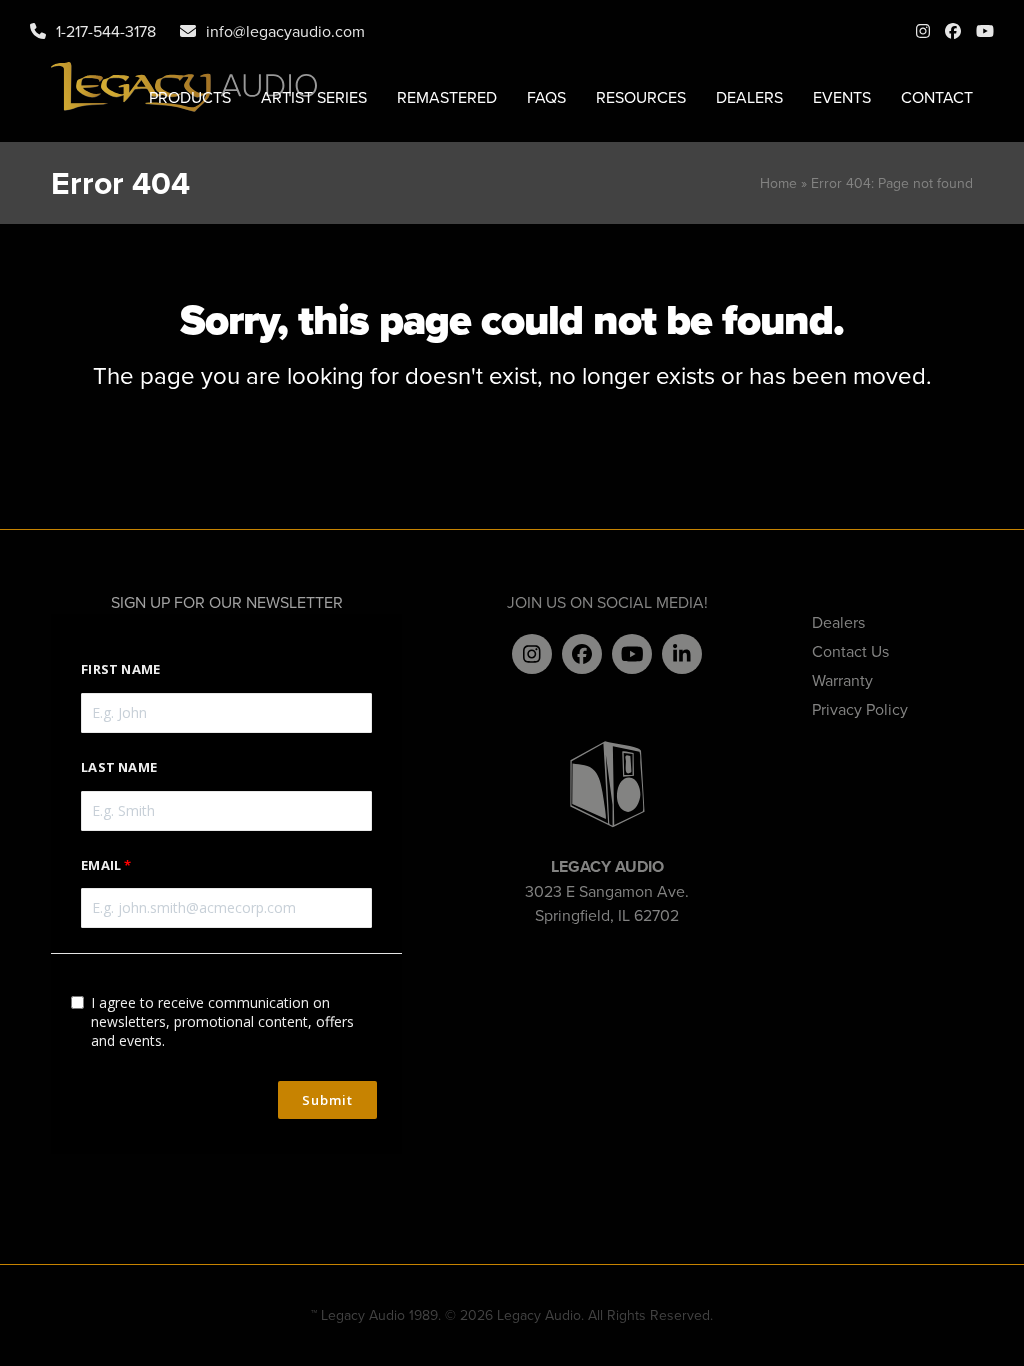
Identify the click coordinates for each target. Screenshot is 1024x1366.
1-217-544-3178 (106, 31)
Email (101, 865)
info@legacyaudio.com (285, 31)
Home (778, 183)
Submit (327, 1100)
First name (120, 669)
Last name (119, 767)
